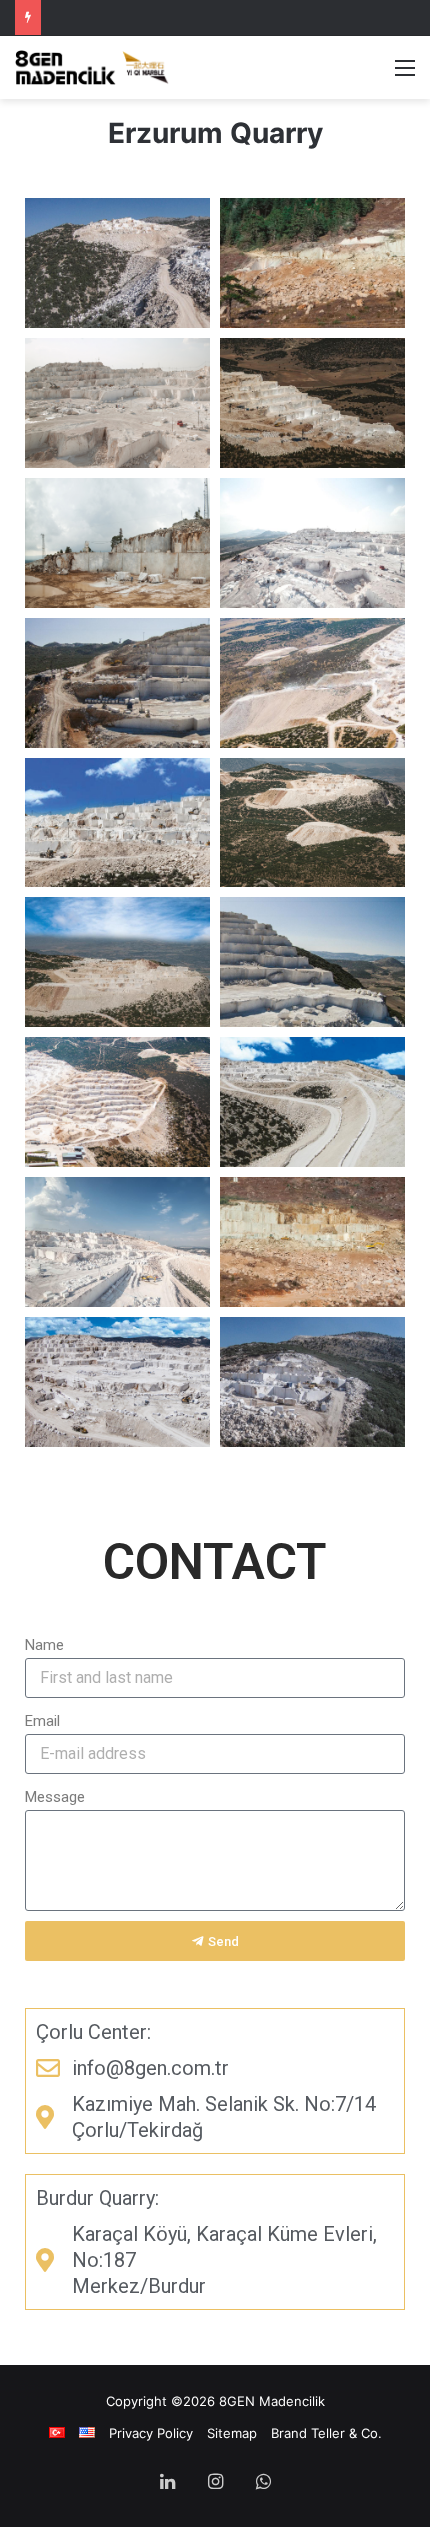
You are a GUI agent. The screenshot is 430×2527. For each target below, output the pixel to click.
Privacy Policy (151, 2433)
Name (44, 1645)
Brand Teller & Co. (326, 2433)
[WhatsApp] (263, 2483)
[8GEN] (95, 67)
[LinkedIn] (167, 2483)
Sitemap (232, 2433)
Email (42, 1721)
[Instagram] (215, 2483)
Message (55, 1797)
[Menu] (405, 74)
